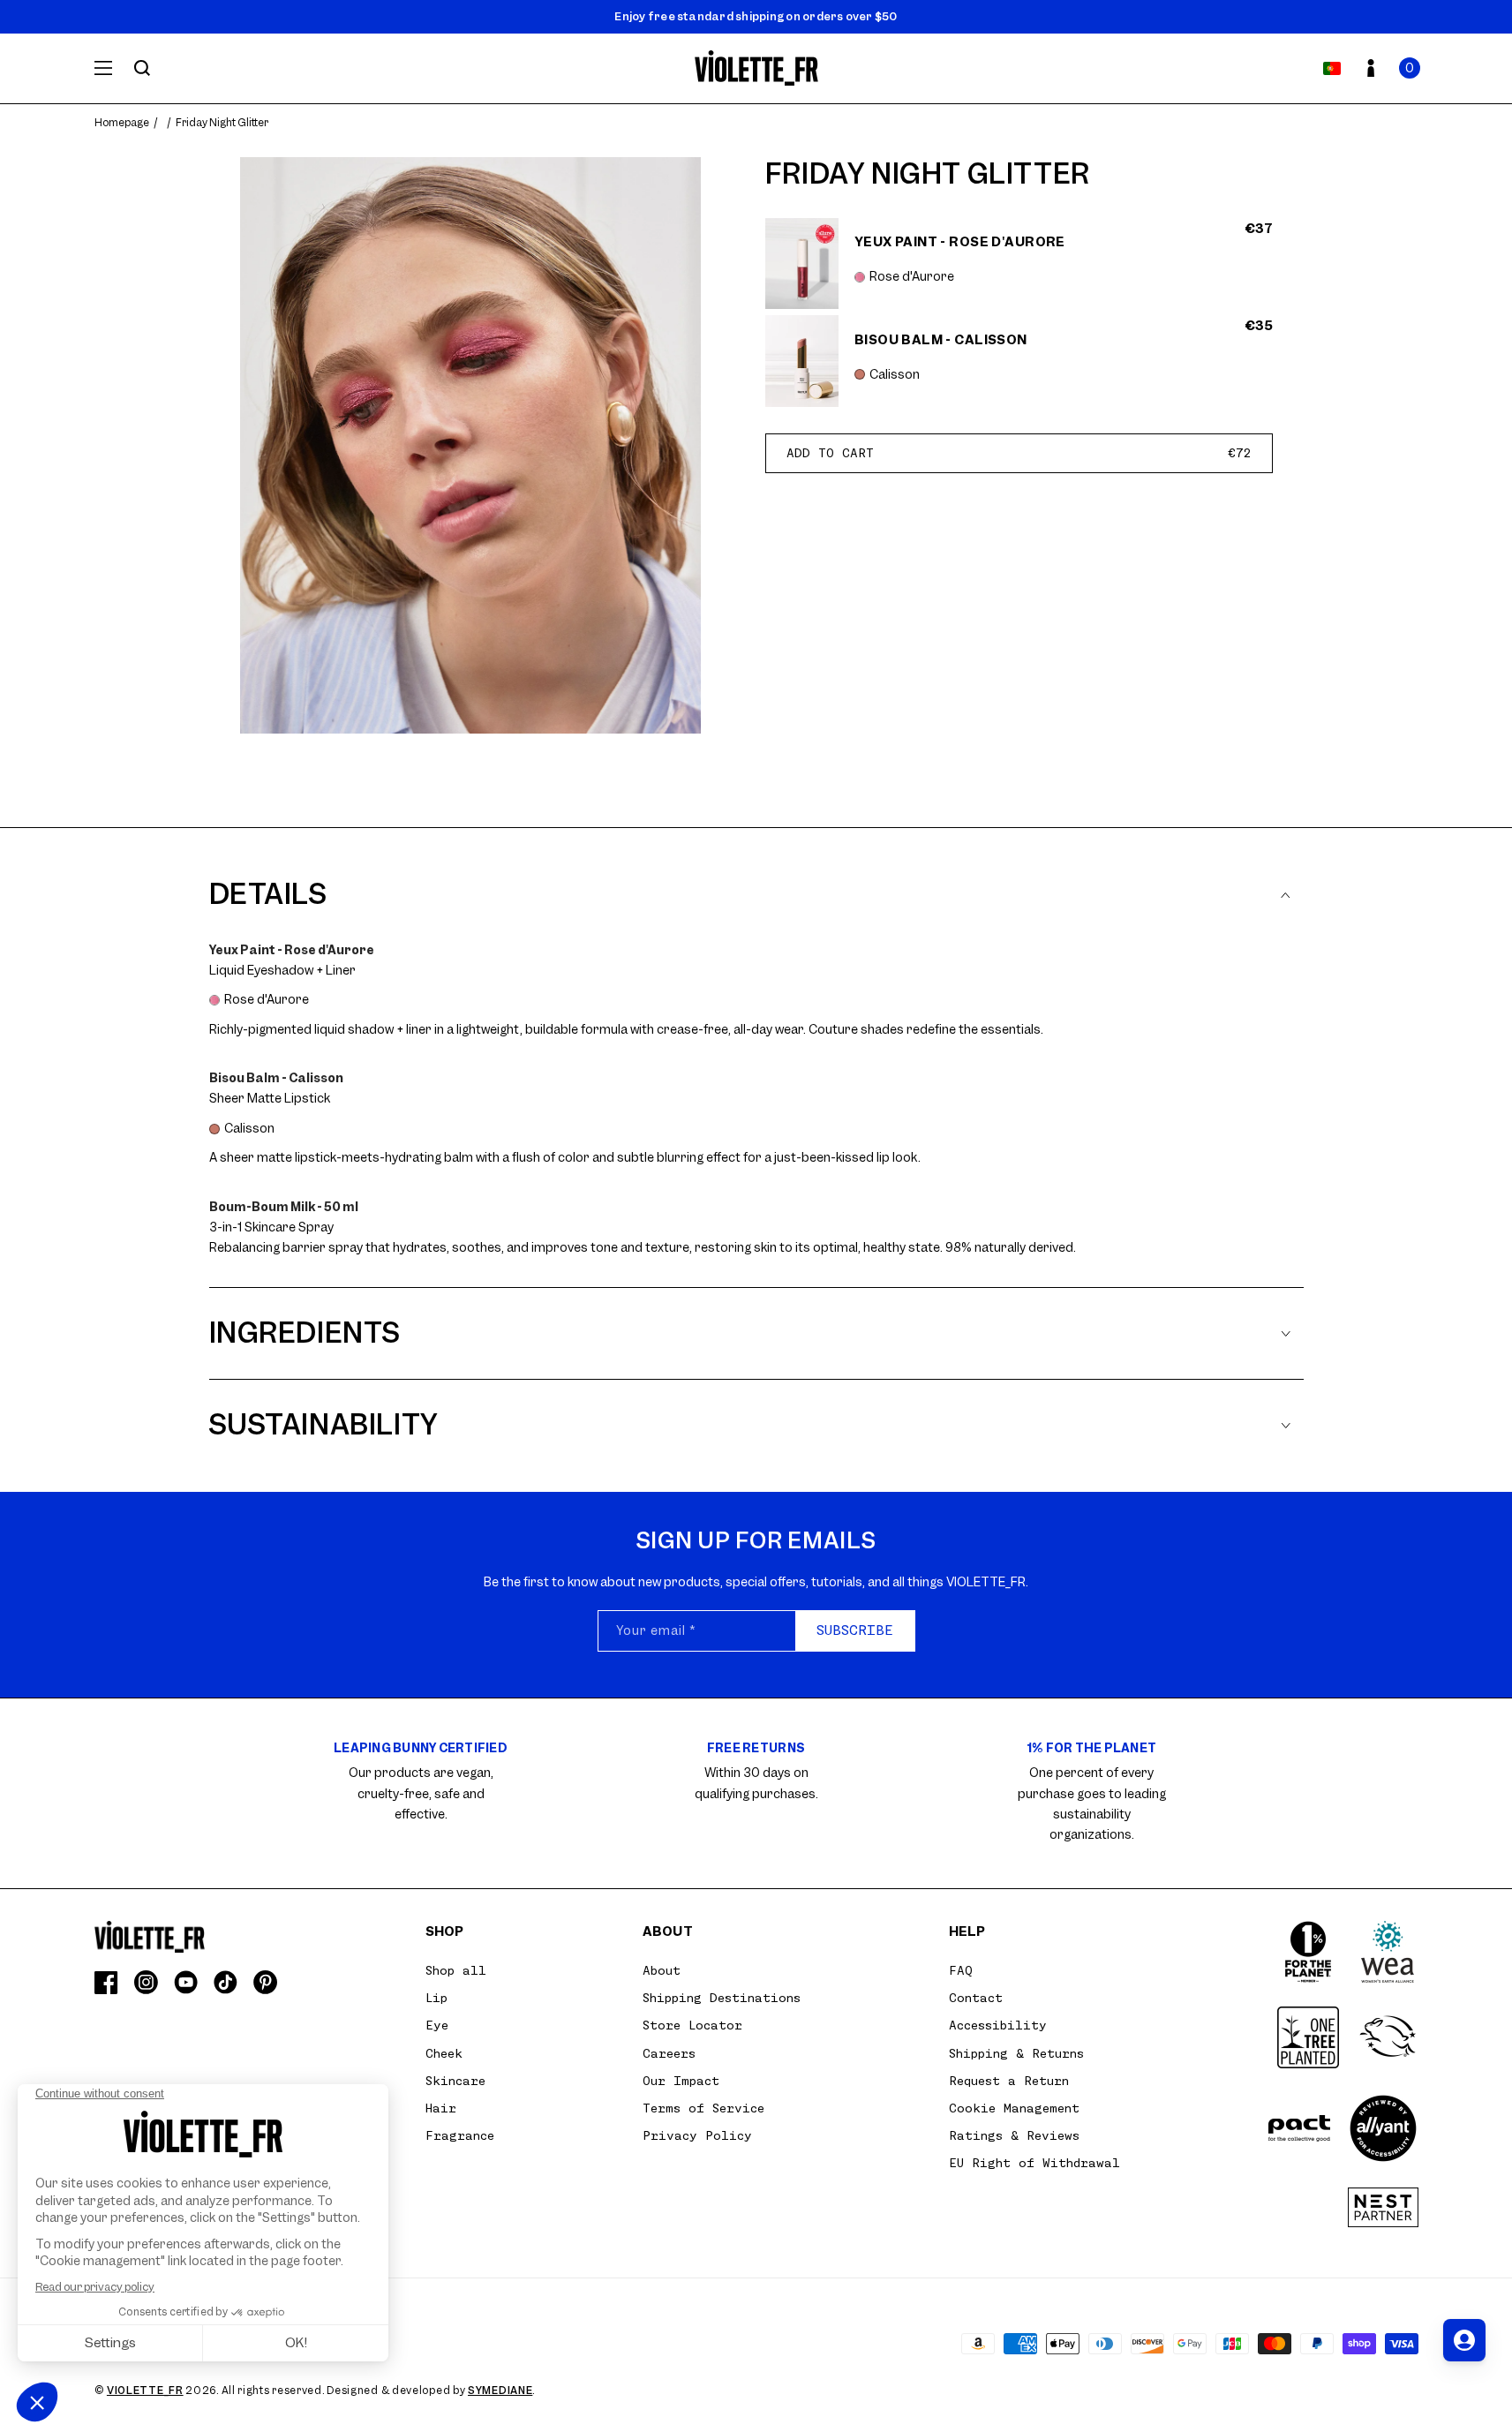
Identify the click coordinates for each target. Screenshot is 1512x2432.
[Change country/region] (1332, 68)
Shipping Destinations (722, 1998)
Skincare (455, 2081)
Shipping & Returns (1016, 2053)
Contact (976, 1998)
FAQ (961, 1970)
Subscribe (855, 1630)
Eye (437, 2025)
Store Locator (692, 2025)
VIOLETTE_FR (145, 2391)
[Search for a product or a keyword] (142, 68)
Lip (436, 1998)
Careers (669, 2053)
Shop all (456, 1970)
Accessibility (998, 2025)
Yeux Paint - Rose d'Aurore (292, 950)
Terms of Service (703, 2108)
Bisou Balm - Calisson (276, 1078)
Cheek (444, 2053)
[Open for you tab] (1464, 2340)
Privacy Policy (697, 2135)
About (662, 1970)
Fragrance (460, 2135)
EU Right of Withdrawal (1034, 2163)
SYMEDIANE (500, 2391)
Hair (441, 2108)
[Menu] (103, 68)
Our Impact (681, 2081)
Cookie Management (1014, 2108)
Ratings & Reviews (1014, 2135)
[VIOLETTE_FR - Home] (756, 68)
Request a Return (1009, 2081)
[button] (1410, 68)
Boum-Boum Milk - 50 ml (284, 1207)
